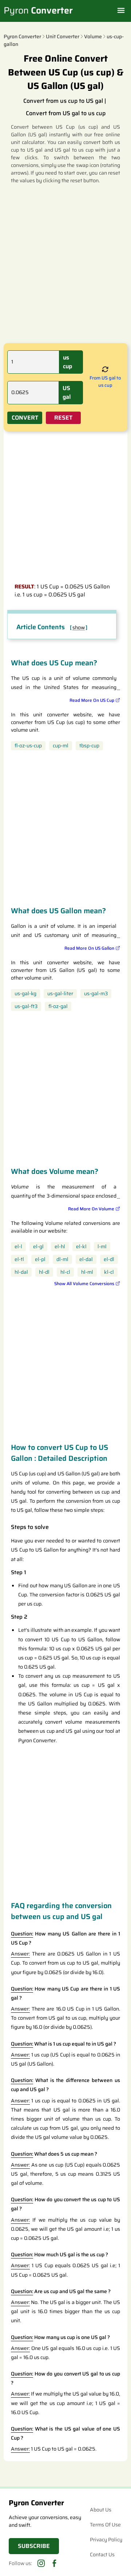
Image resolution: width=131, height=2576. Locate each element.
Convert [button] (25, 418)
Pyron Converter (22, 36)
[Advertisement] (65, 263)
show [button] (79, 628)
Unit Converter (63, 36)
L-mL (102, 1247)
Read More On (92, 700)
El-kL (81, 1247)
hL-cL (65, 1272)
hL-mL (87, 1272)
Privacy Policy (106, 2540)
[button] (105, 370)
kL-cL (109, 1272)
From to (105, 382)
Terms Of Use (105, 2525)
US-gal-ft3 (26, 1006)
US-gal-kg (25, 994)
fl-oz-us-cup (28, 746)
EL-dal (86, 1259)
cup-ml (61, 746)
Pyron (38, 11)
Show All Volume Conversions (84, 1284)
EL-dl (109, 1259)
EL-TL (19, 1259)
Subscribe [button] (34, 2546)
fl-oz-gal (58, 1006)
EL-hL (60, 1247)
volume (93, 36)
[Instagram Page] (41, 2563)
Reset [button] (63, 418)
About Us (101, 2510)
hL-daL (21, 1272)
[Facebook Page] (54, 2563)
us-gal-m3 (96, 994)
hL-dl (44, 1272)
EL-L (18, 1247)
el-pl (40, 1259)
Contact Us (102, 2554)
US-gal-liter (60, 994)
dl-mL (62, 1259)
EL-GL (38, 1247)
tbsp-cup (89, 746)
